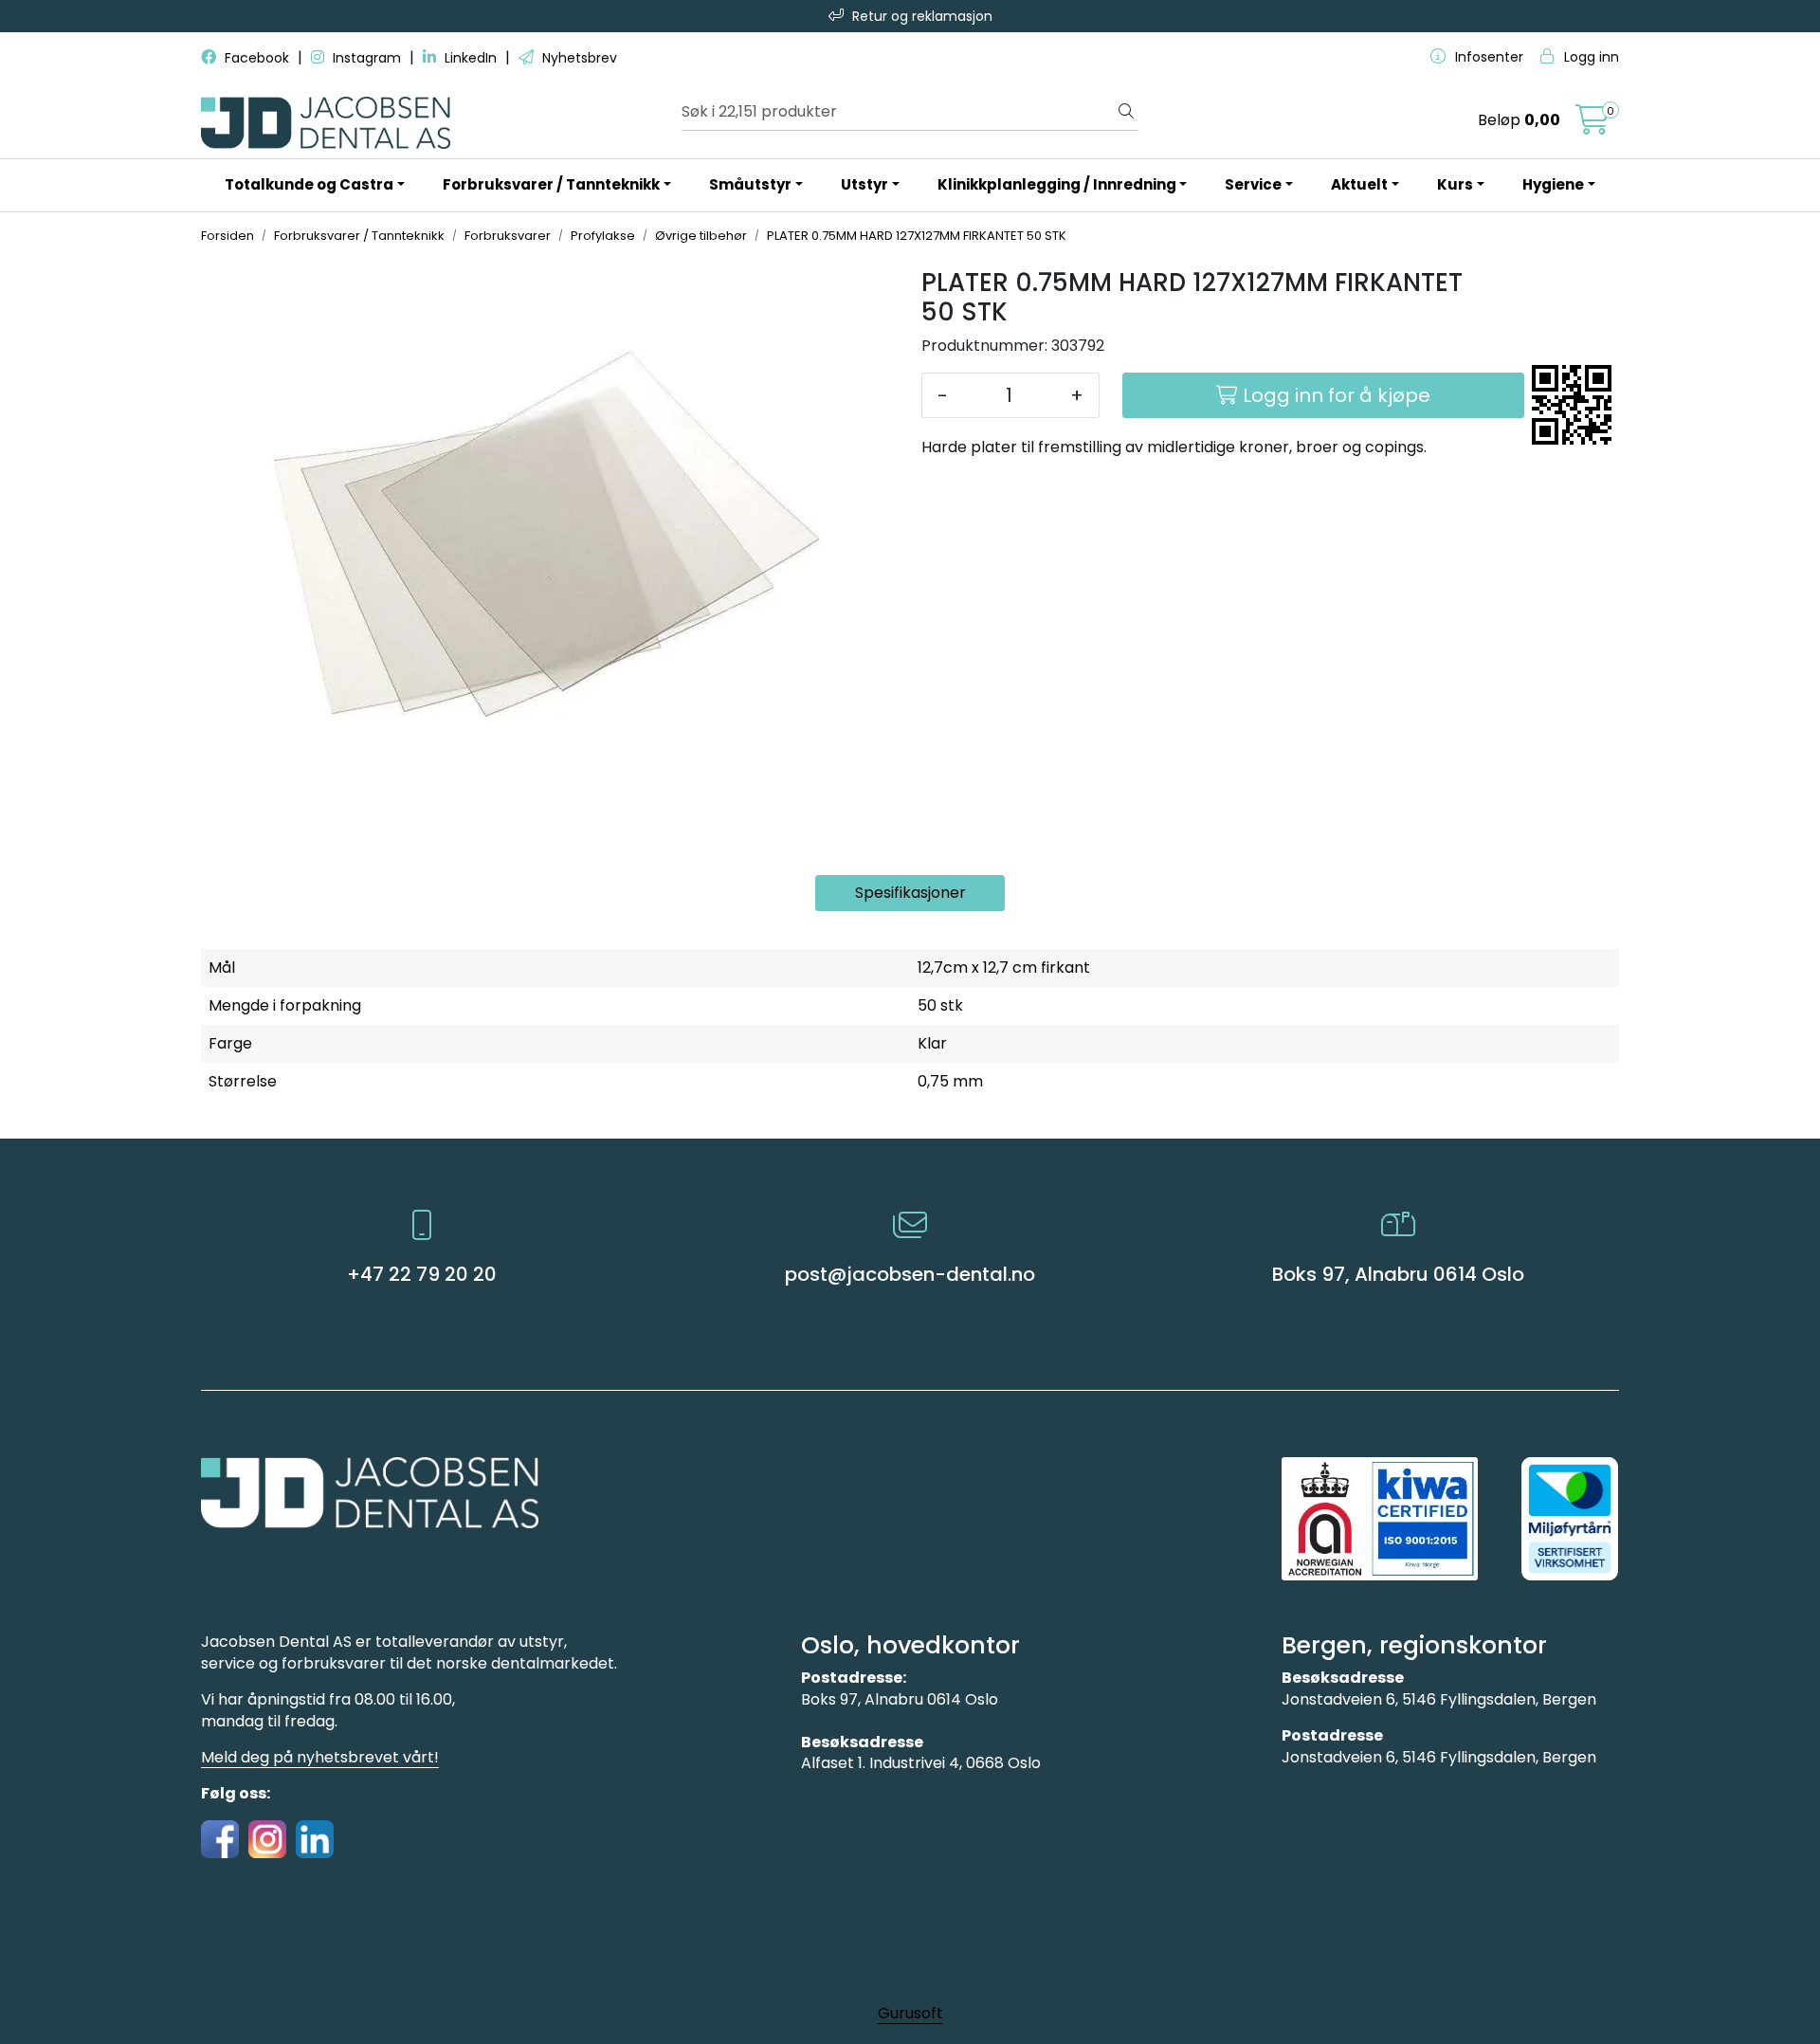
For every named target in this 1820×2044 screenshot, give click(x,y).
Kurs (1455, 184)
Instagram (367, 58)
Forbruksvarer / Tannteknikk (551, 184)
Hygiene (1553, 184)
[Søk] (1126, 112)
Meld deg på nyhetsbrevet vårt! (320, 1757)
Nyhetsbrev (578, 58)
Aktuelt (1359, 184)
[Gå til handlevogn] (1592, 126)
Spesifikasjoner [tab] (910, 893)
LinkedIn (471, 58)
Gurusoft (910, 2013)
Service (1253, 184)
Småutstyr (750, 184)
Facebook (257, 58)
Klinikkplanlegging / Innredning (1057, 184)
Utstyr (864, 184)
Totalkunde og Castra (309, 184)
